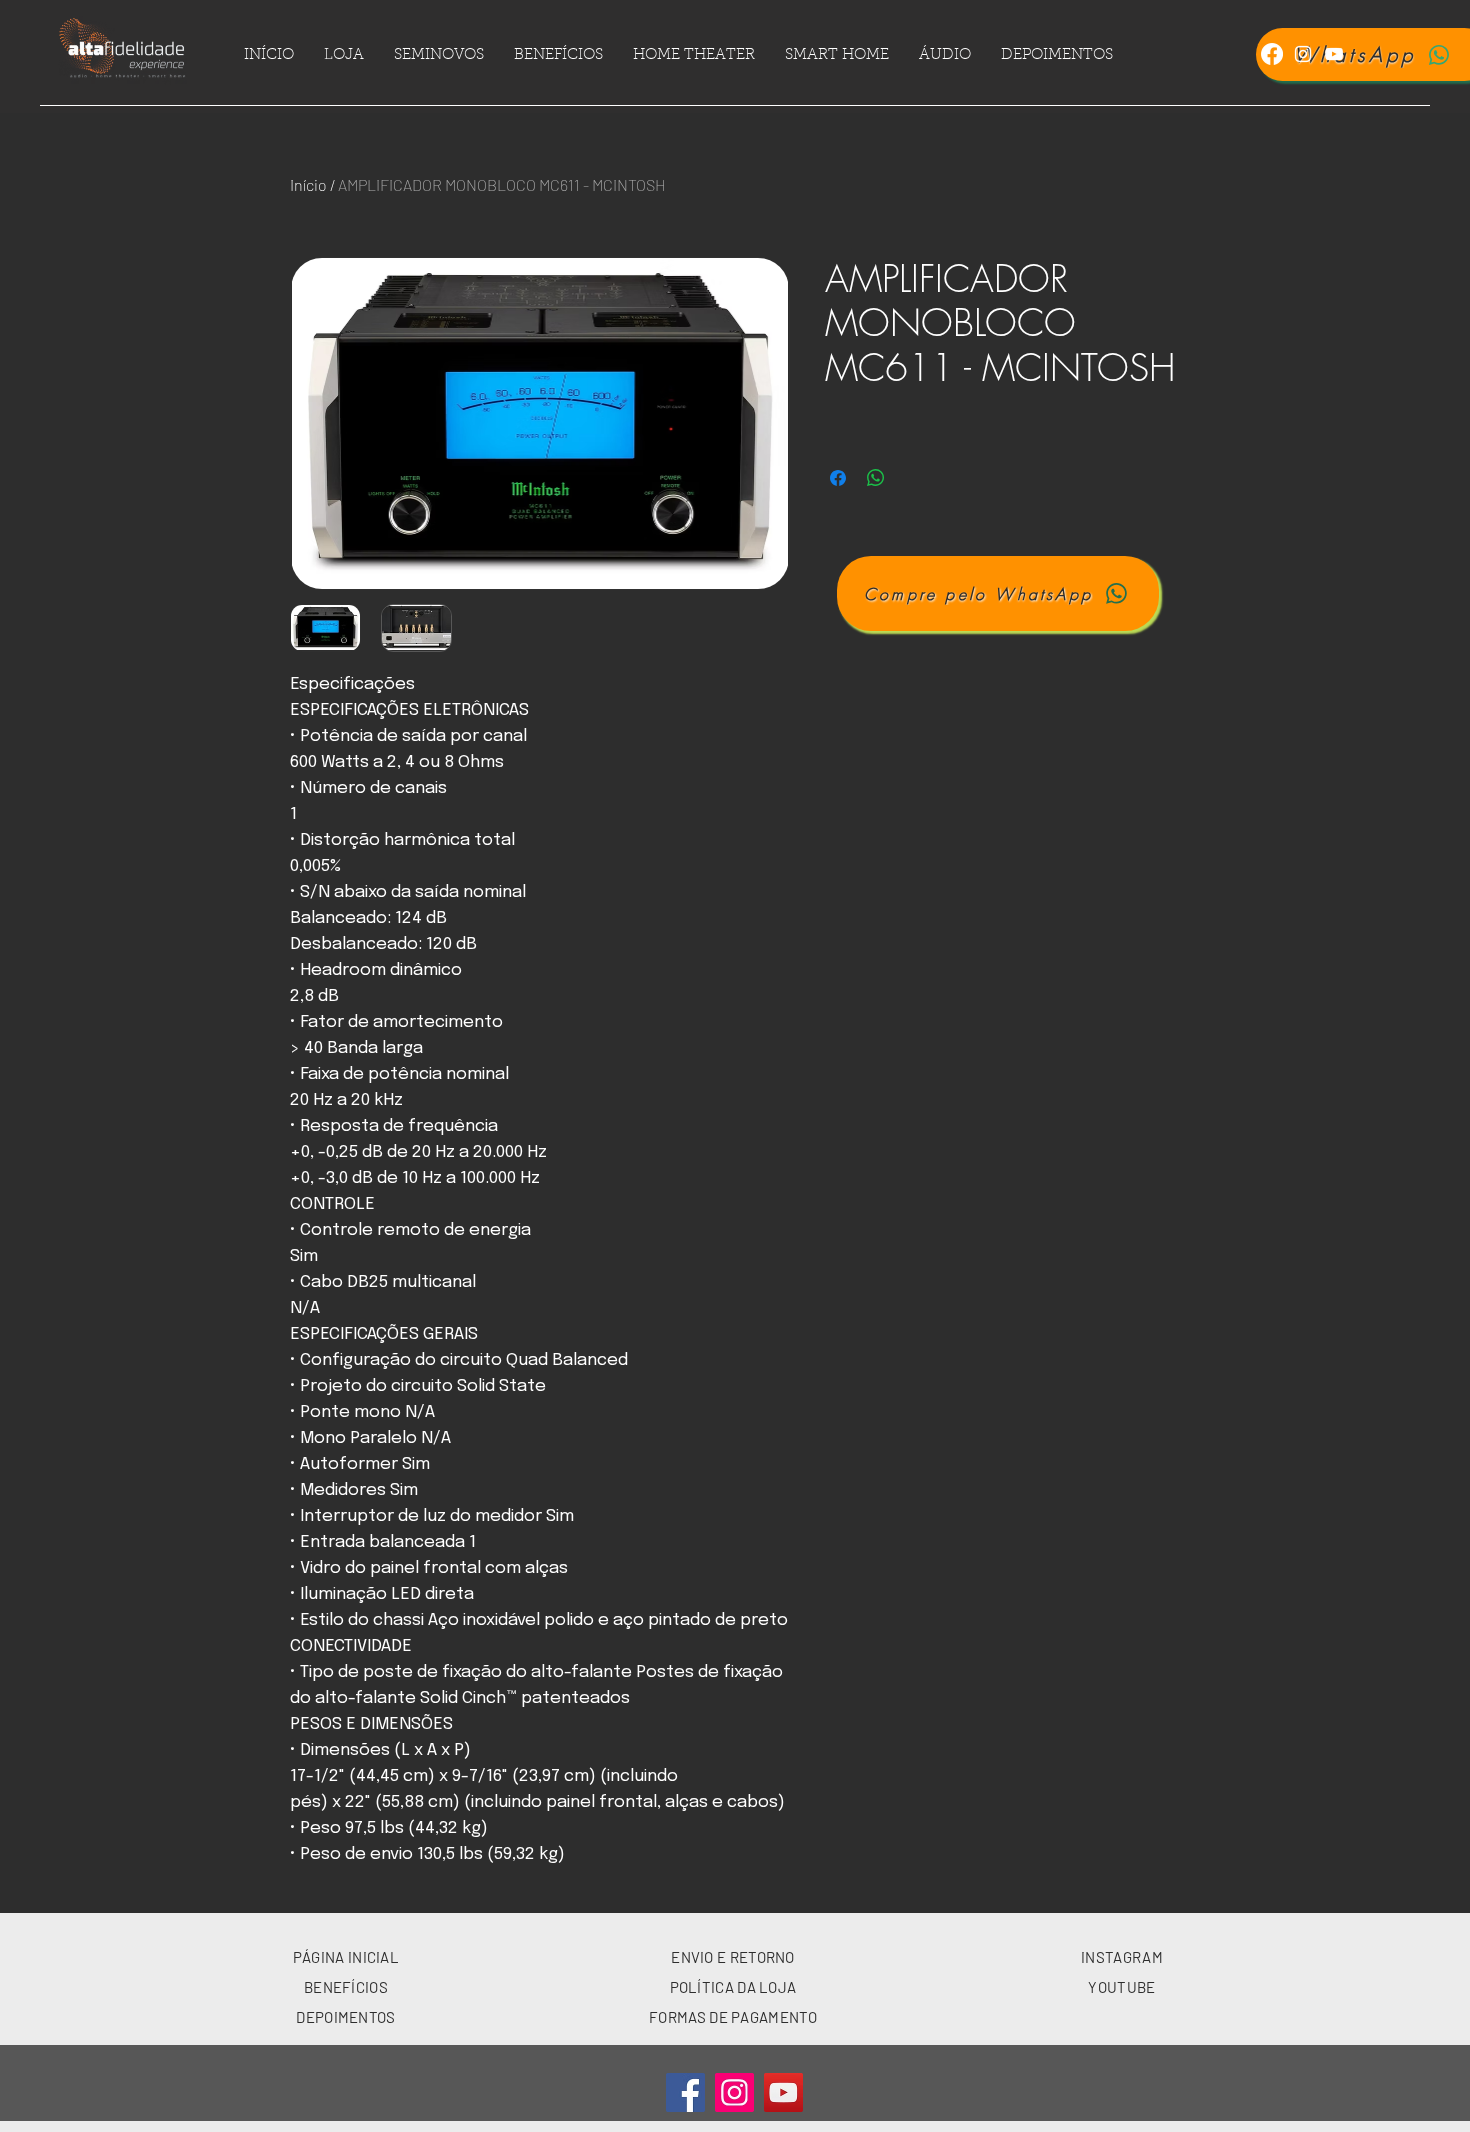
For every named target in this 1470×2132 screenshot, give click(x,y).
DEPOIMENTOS (345, 2017)
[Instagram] (734, 2092)
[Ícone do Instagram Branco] (1303, 54)
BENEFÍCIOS (346, 1987)
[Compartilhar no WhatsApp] (876, 478)
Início (308, 184)
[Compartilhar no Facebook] (838, 478)
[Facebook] (1272, 54)
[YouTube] (783, 2092)
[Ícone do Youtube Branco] (1334, 54)
